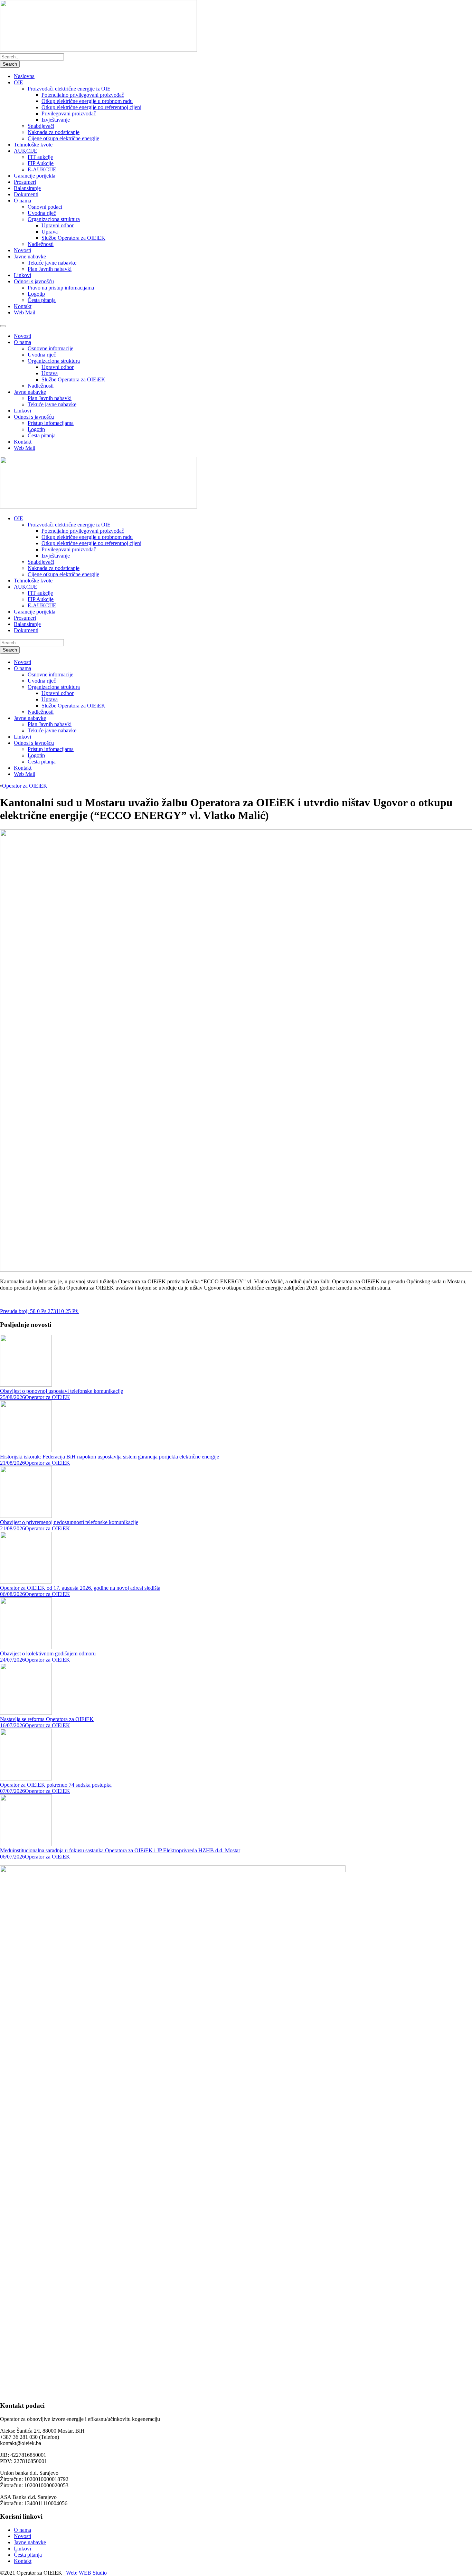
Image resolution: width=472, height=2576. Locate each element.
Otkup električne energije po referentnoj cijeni (91, 107)
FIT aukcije (40, 157)
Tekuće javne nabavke (52, 263)
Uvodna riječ (42, 213)
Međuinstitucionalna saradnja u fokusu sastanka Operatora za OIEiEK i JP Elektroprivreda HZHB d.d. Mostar (120, 1850)
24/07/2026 (12, 1660)
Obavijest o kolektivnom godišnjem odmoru (48, 1653)
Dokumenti (26, 194)
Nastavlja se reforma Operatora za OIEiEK (47, 1719)
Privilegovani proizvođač (69, 113)
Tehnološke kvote (33, 145)
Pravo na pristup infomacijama (61, 288)
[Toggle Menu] (3, 326)
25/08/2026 (12, 1397)
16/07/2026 (12, 1725)
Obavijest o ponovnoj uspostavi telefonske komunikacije (62, 1391)
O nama (22, 201)
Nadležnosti (41, 244)
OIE (18, 82)
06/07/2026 (12, 1857)
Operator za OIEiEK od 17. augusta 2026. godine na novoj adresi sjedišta (80, 1588)
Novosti (22, 250)
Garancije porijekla (35, 176)
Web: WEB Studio (86, 2573)
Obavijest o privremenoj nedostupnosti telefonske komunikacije (69, 1522)
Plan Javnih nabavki (50, 269)
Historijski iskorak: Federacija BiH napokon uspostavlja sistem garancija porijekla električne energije (110, 1457)
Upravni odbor (58, 225)
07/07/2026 (12, 1791)
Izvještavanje (56, 120)
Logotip (36, 294)
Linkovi (22, 275)
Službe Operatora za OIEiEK (73, 238)
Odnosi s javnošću (34, 281)
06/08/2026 (12, 1594)
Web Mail (25, 312)
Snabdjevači (41, 126)
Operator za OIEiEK (25, 786)
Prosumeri (25, 182)
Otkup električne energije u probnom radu (87, 101)
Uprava (50, 232)
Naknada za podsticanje (54, 132)
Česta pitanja (42, 300)
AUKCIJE (26, 151)
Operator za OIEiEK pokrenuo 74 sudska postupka (56, 1785)
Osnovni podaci (45, 207)
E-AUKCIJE (42, 169)
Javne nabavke (30, 256)
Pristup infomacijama (51, 423)
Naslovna (24, 76)
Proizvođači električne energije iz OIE (69, 89)
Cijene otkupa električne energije (63, 138)
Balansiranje (27, 188)
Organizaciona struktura (54, 219)
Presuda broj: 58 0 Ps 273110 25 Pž (40, 1311)
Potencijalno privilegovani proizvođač (83, 95)
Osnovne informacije (50, 348)
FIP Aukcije (41, 163)
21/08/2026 (12, 1463)
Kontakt (23, 306)
